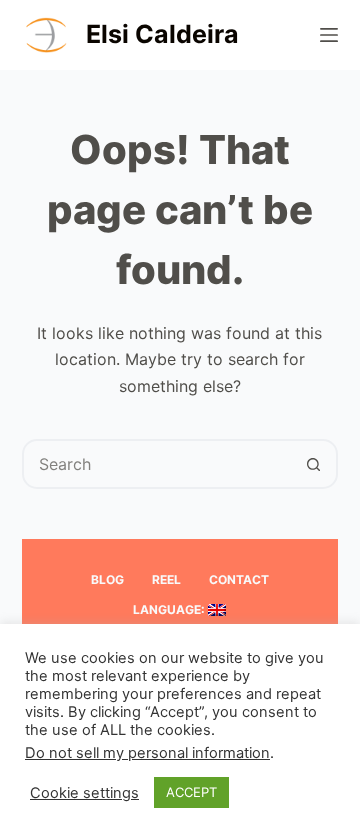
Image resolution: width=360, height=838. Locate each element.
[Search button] (313, 464)
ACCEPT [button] (191, 792)
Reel (166, 579)
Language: (170, 609)
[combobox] (157, 464)
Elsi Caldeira (162, 34)
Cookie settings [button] (84, 793)
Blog (107, 579)
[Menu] (329, 35)
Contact (239, 579)
